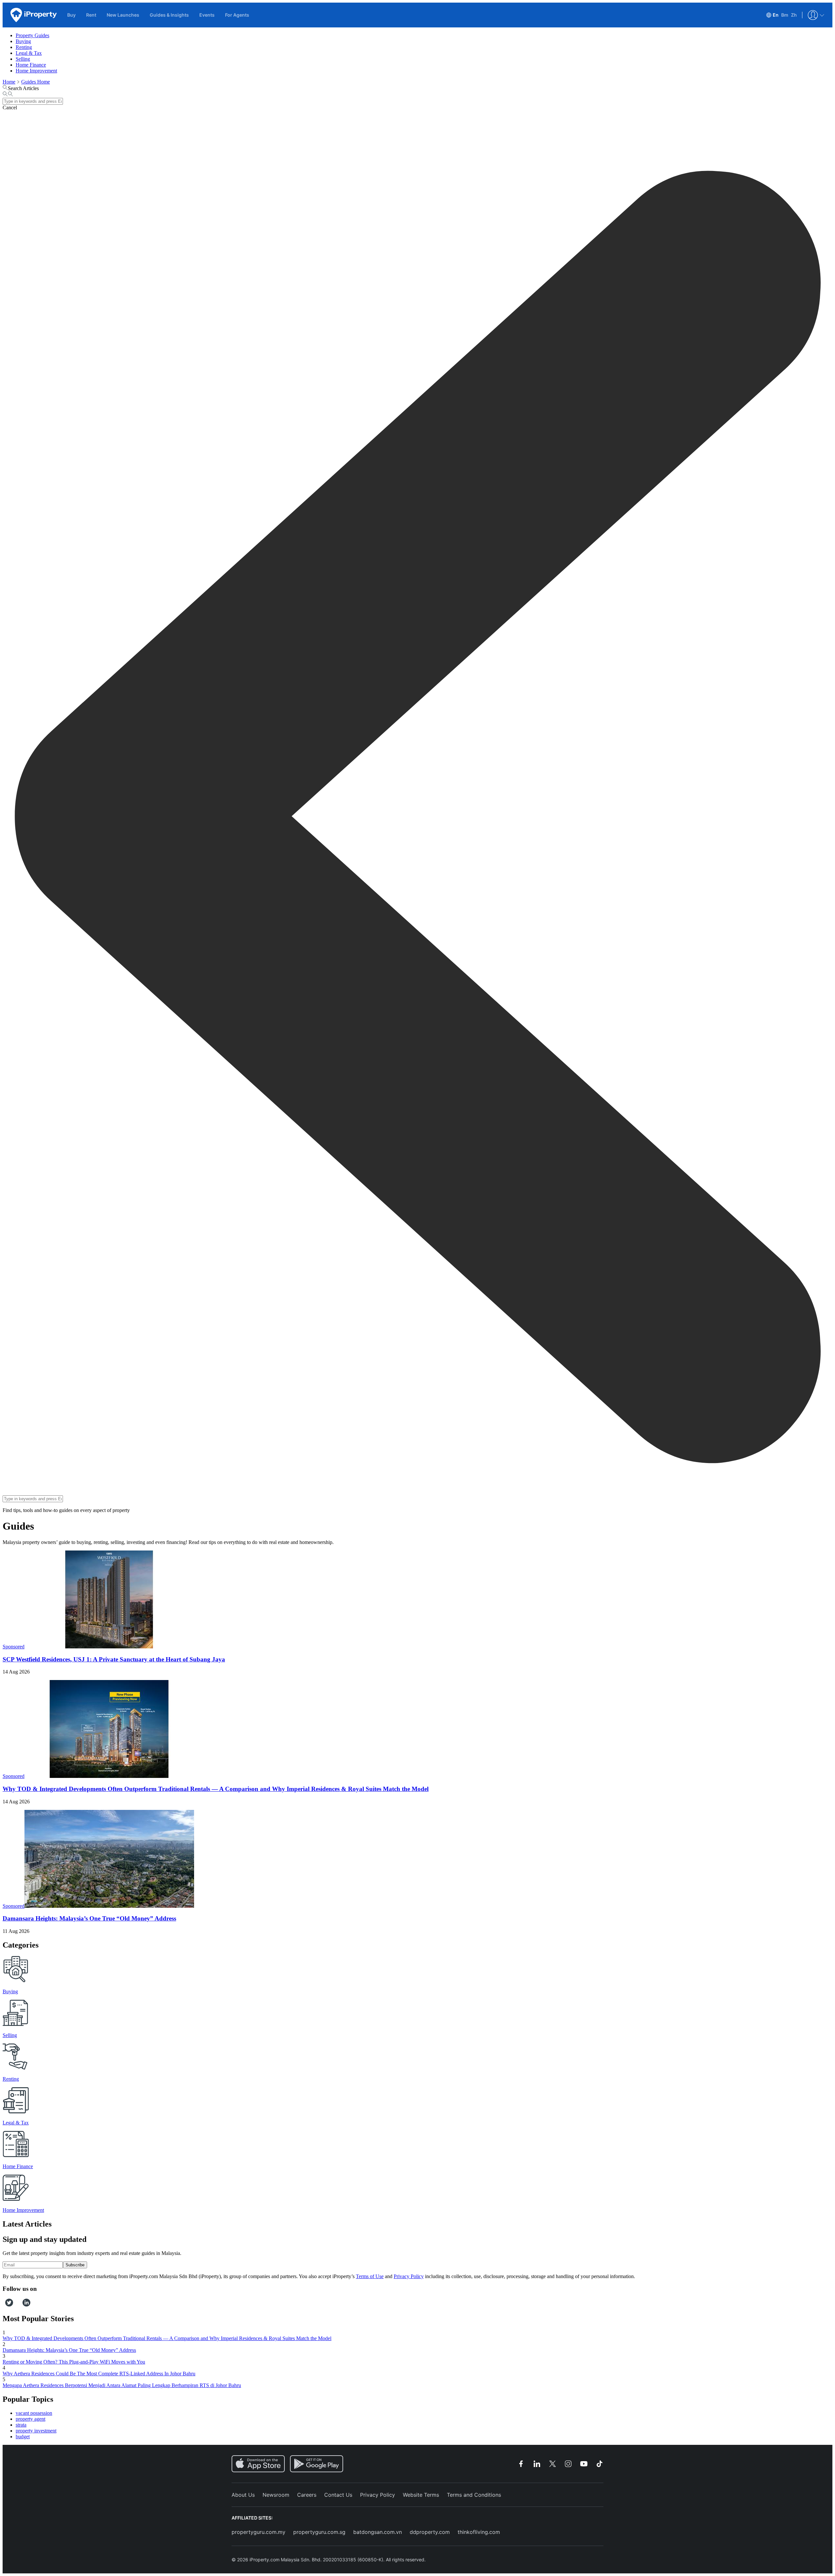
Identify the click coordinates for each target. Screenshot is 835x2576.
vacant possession (34, 2413)
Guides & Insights (169, 15)
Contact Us (338, 2495)
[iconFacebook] (4, 2305)
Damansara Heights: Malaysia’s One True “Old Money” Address (89, 1918)
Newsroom (276, 2495)
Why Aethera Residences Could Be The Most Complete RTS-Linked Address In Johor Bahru (99, 2374)
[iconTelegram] (20, 2305)
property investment (36, 2431)
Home (9, 82)
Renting (24, 47)
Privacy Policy (409, 2276)
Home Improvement (36, 71)
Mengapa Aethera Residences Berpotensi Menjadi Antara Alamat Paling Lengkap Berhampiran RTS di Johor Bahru (122, 2385)
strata (21, 2425)
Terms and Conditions (474, 2495)
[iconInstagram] (15, 2305)
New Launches (123, 15)
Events (207, 15)
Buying (23, 41)
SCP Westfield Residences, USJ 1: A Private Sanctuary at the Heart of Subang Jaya (114, 1659)
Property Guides (32, 35)
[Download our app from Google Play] (317, 2464)
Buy (71, 15)
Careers (307, 2495)
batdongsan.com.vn (378, 2532)
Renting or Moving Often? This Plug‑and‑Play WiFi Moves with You (74, 2362)
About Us (243, 2495)
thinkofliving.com (479, 2532)
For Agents (237, 15)
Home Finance (31, 65)
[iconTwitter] (9, 2305)
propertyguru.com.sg (319, 2532)
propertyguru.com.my (258, 2532)
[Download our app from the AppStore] (258, 2464)
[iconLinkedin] (26, 2305)
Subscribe (75, 2265)
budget (23, 2437)
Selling (23, 59)
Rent (91, 15)
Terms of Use (370, 2276)
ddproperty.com (430, 2532)
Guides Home (36, 82)
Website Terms (421, 2495)
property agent (30, 2419)
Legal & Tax (29, 53)
